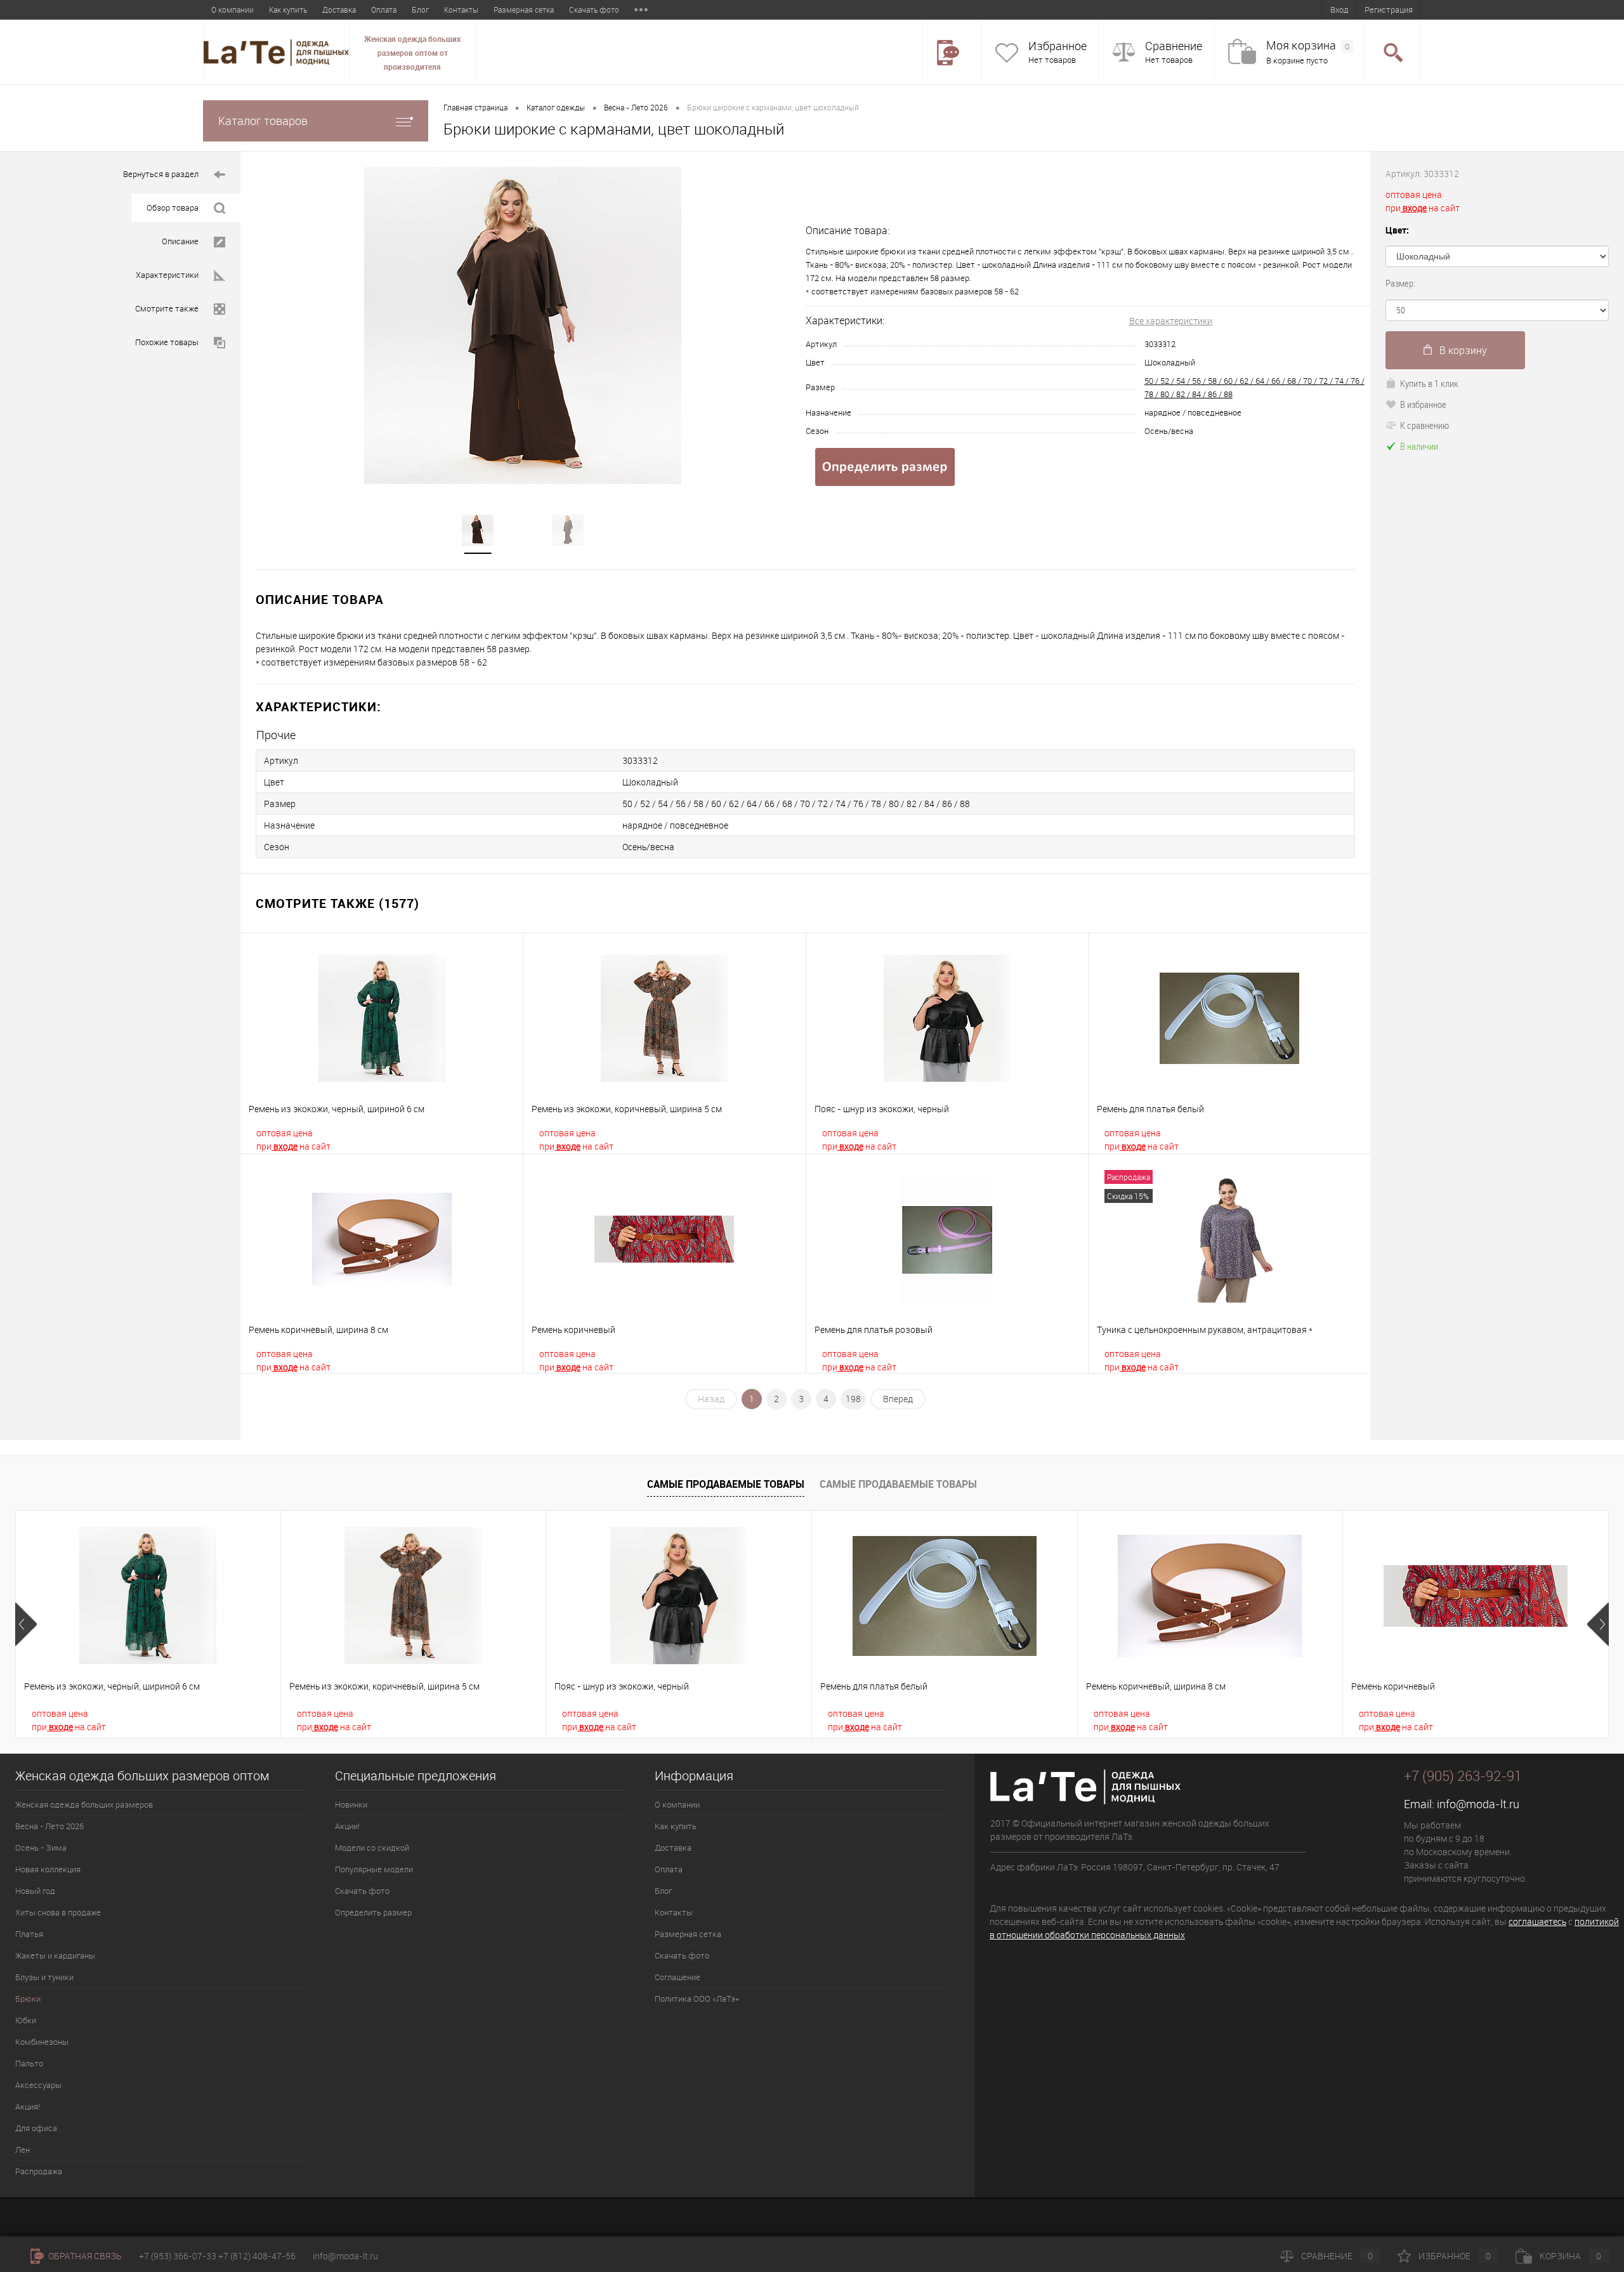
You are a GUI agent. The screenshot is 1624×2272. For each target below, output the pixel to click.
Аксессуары (38, 2085)
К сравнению (1424, 425)
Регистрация (1389, 10)
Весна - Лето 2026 (636, 107)
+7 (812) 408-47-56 (257, 2256)
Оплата (384, 10)
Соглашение (678, 1977)
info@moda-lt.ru (1478, 1804)
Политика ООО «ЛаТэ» (697, 1999)
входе (285, 1146)
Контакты (461, 10)
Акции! (347, 1826)
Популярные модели (374, 1869)
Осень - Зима (41, 1848)
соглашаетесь (1537, 1921)
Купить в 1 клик (1429, 383)
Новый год (35, 1891)
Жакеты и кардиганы (55, 1955)
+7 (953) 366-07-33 (178, 2256)
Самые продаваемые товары (726, 1484)
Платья (29, 1934)
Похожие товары (167, 342)
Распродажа (39, 2171)
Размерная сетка (524, 10)
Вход (1339, 10)
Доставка (339, 10)
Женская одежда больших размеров (84, 1804)
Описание (180, 241)
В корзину (1463, 350)
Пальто (29, 2063)
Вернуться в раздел (161, 174)
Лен (23, 2150)
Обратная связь (84, 2256)
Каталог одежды (556, 107)
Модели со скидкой (372, 1848)
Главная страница (475, 107)
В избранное (1423, 404)
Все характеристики (1171, 321)
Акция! (28, 2106)
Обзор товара (173, 207)
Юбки (26, 2020)
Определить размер (373, 1912)
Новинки (351, 1804)
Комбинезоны (42, 2042)
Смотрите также (167, 308)
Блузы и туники (44, 1977)
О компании (232, 10)
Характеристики (167, 275)
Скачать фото (594, 10)
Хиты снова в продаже (58, 1912)
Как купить (288, 10)
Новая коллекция (48, 1869)
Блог (420, 10)
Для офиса (36, 2128)
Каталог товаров (263, 121)
